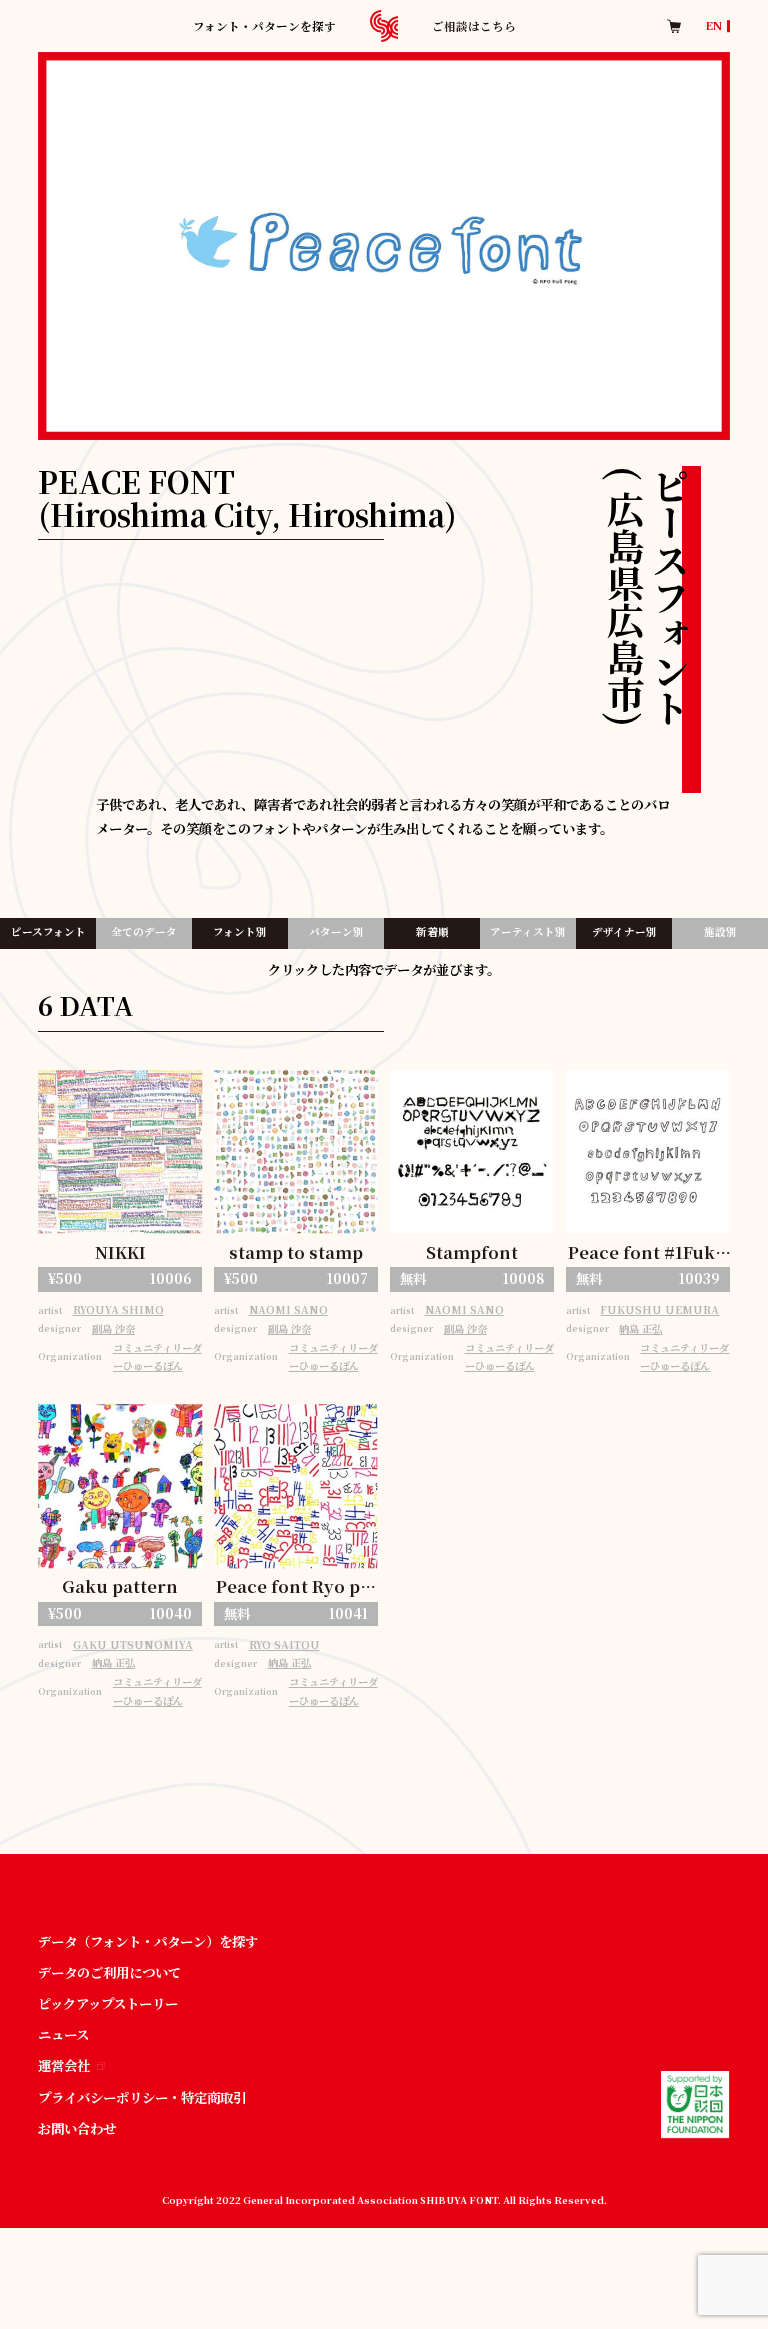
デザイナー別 (624, 931)
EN (713, 26)
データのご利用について (109, 1972)
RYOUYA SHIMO (118, 1309)
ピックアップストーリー (108, 2003)
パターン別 (336, 931)
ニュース (63, 2034)
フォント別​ (240, 931)
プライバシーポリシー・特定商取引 (142, 2097)
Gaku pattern (120, 1586)
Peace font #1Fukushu (647, 1253)
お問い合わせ (77, 2128)
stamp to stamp (296, 1252)
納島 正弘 (640, 1328)
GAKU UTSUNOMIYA (133, 1644)
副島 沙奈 (113, 1328)
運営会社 (64, 2065)
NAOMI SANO (288, 1309)
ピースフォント (48, 931)
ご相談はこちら (474, 26)
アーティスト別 (528, 931)
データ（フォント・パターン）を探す (148, 1941)
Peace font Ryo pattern (296, 1587)
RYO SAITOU (284, 1644)
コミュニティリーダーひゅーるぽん (157, 1357)
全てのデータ (144, 931)
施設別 (720, 931)
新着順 (432, 931)
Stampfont (472, 1252)
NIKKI (120, 1252)
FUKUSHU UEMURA (659, 1309)
